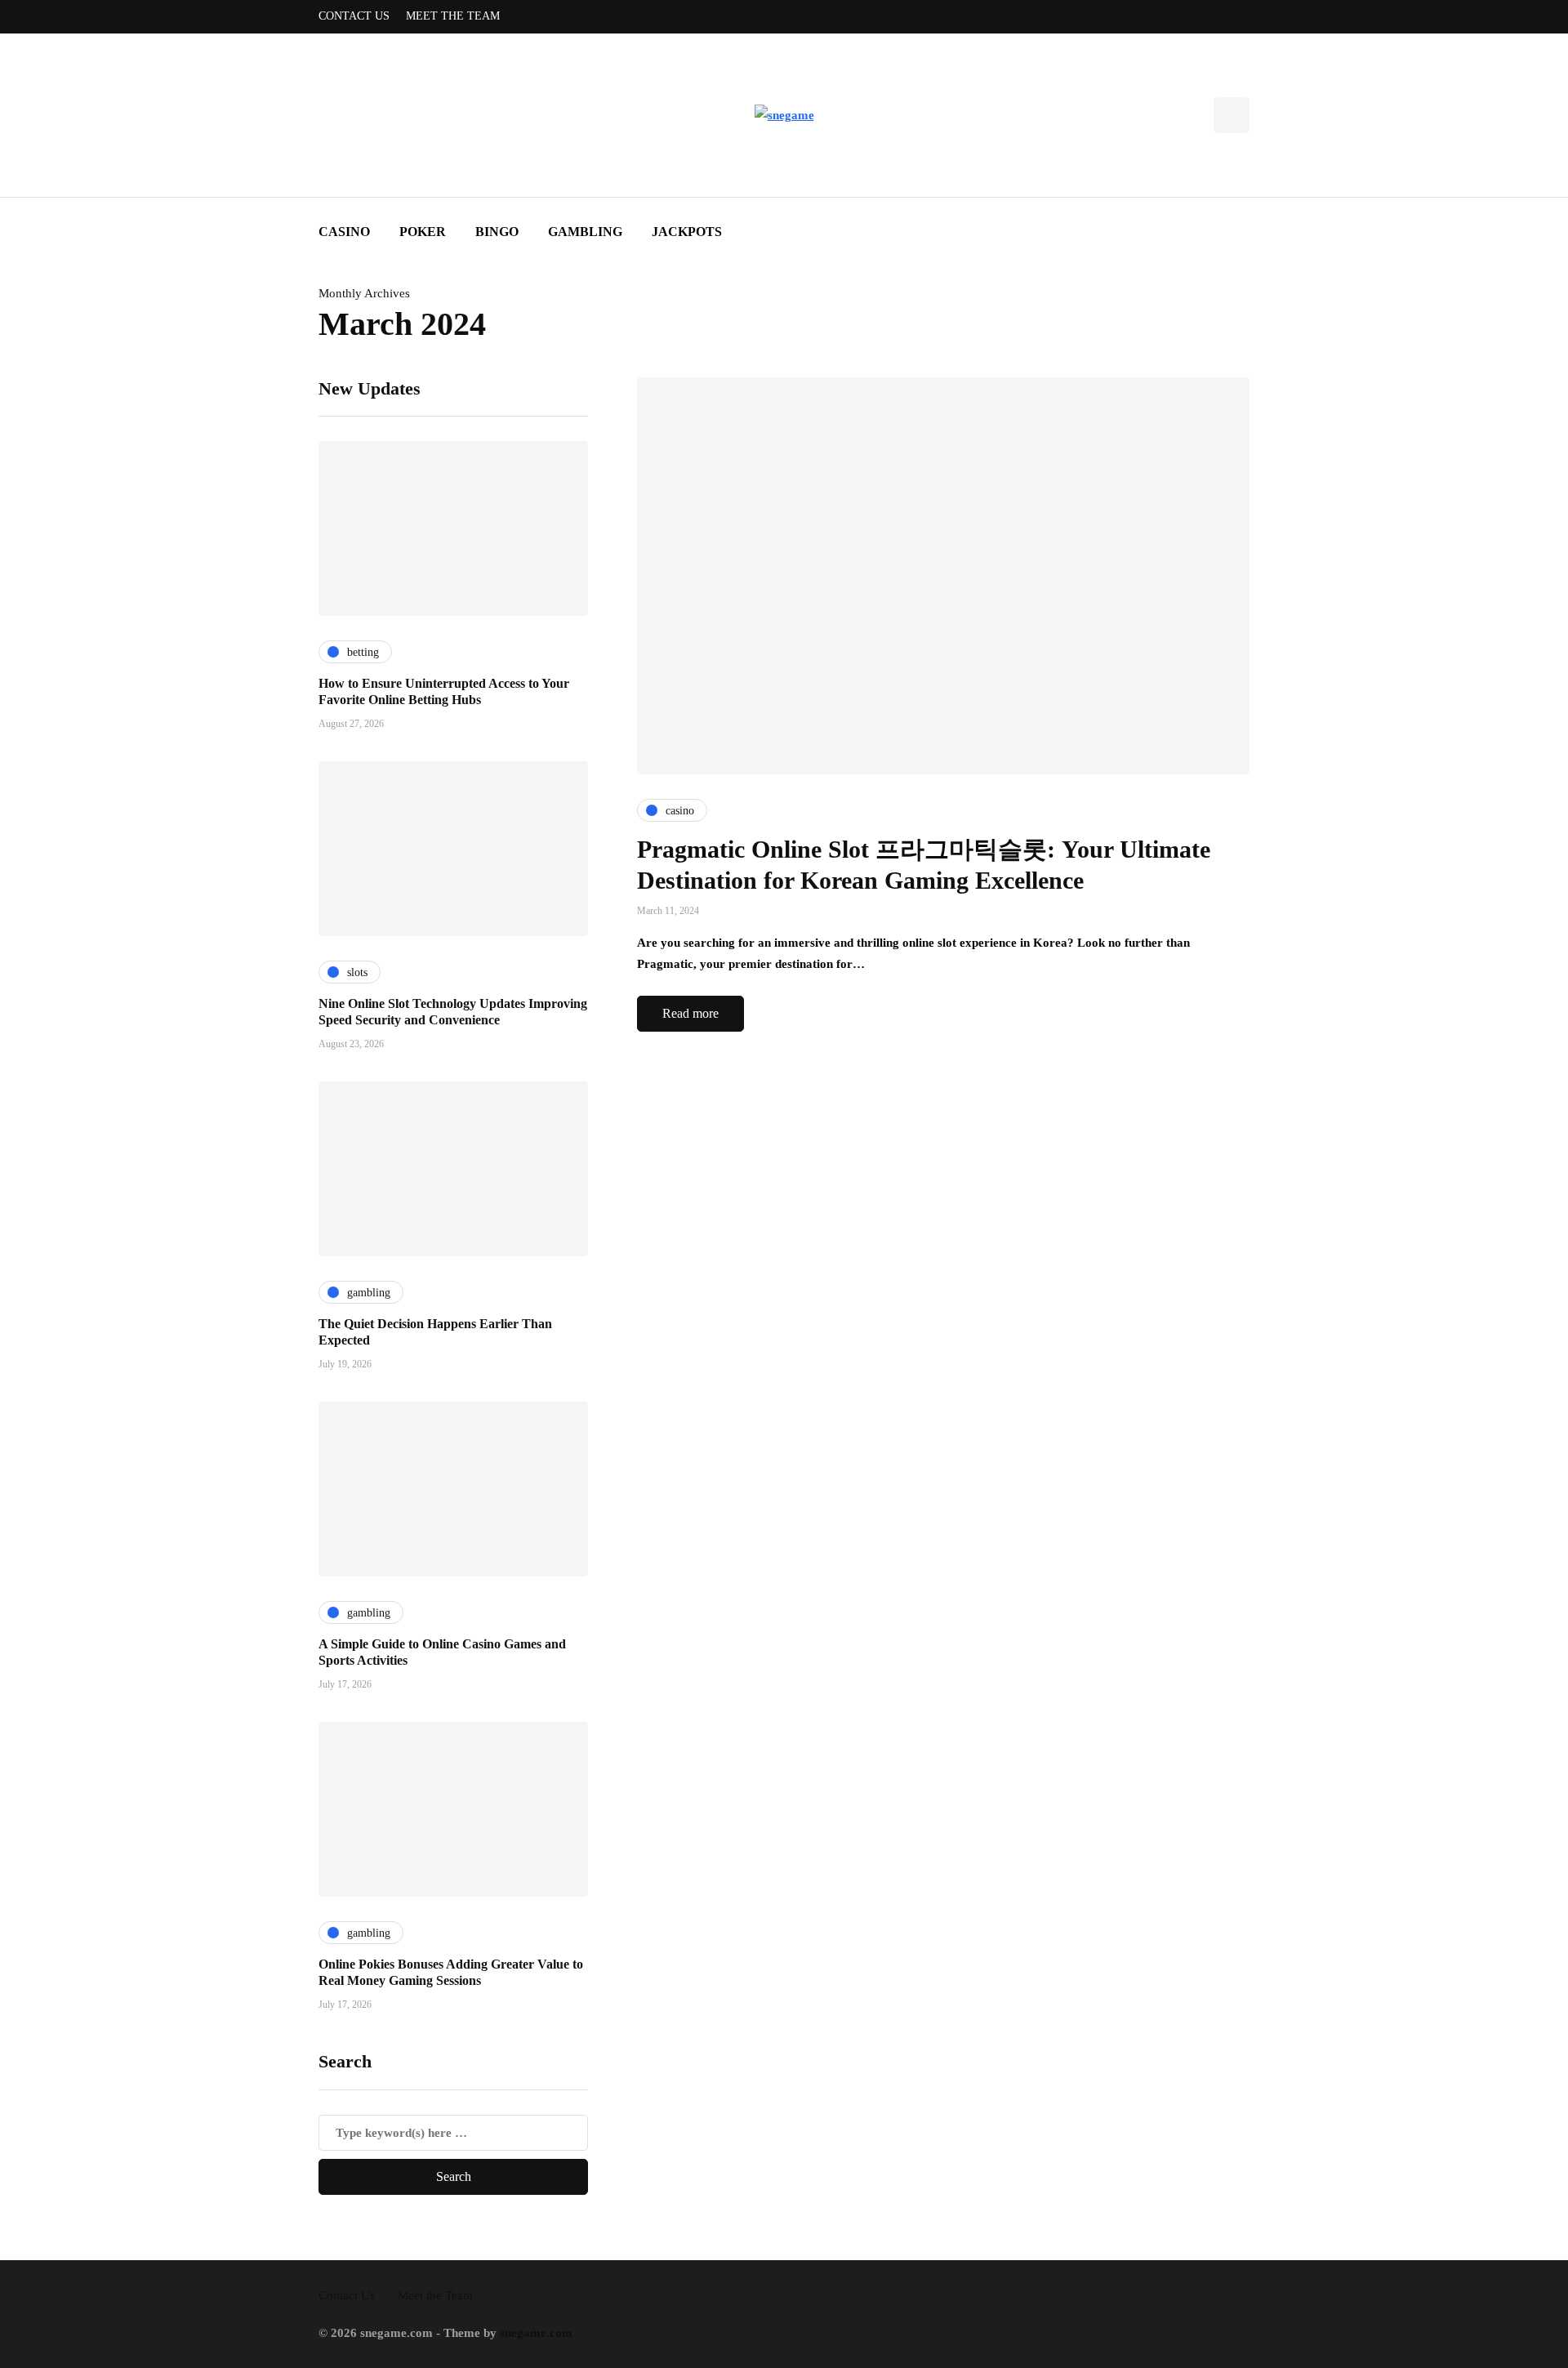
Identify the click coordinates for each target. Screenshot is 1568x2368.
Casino (344, 232)
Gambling (585, 232)
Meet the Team (453, 16)
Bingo (497, 232)
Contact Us (354, 16)
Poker (423, 232)
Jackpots (687, 232)
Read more (690, 1013)
